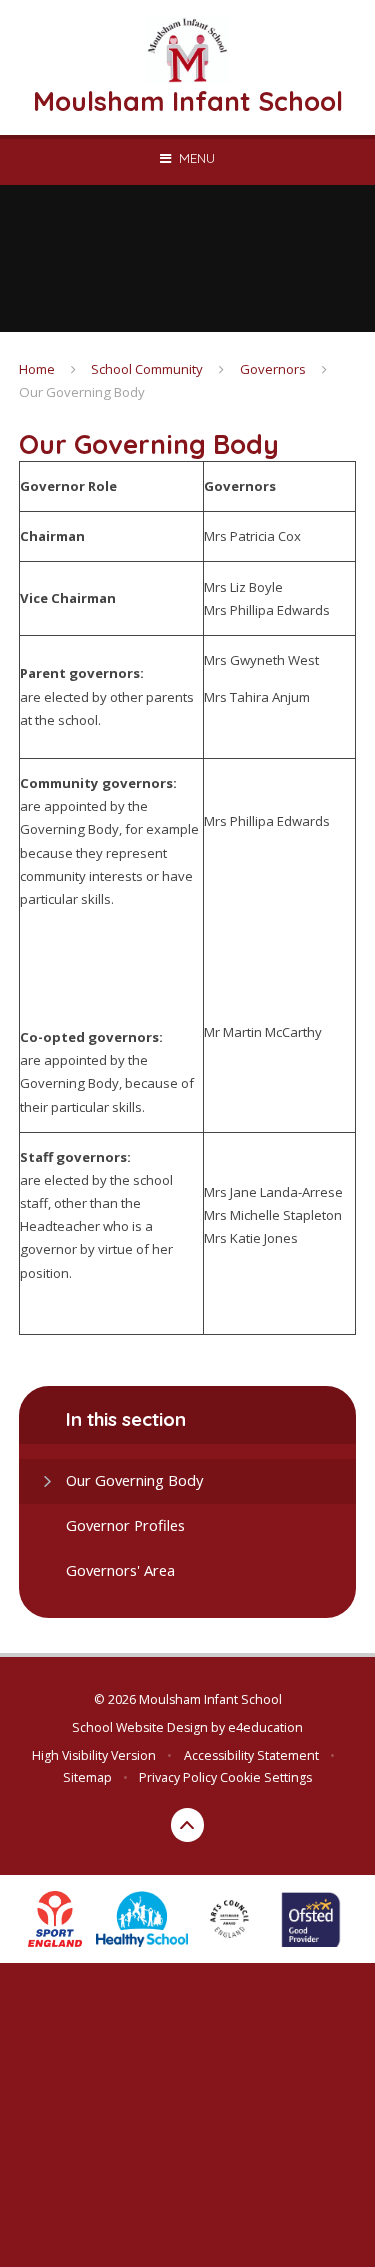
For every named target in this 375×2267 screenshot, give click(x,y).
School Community (147, 369)
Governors (273, 369)
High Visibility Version (94, 1755)
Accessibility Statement (251, 1755)
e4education (265, 1727)
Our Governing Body (82, 392)
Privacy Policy (178, 1777)
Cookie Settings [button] (266, 1777)
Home (37, 369)
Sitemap (87, 1777)
